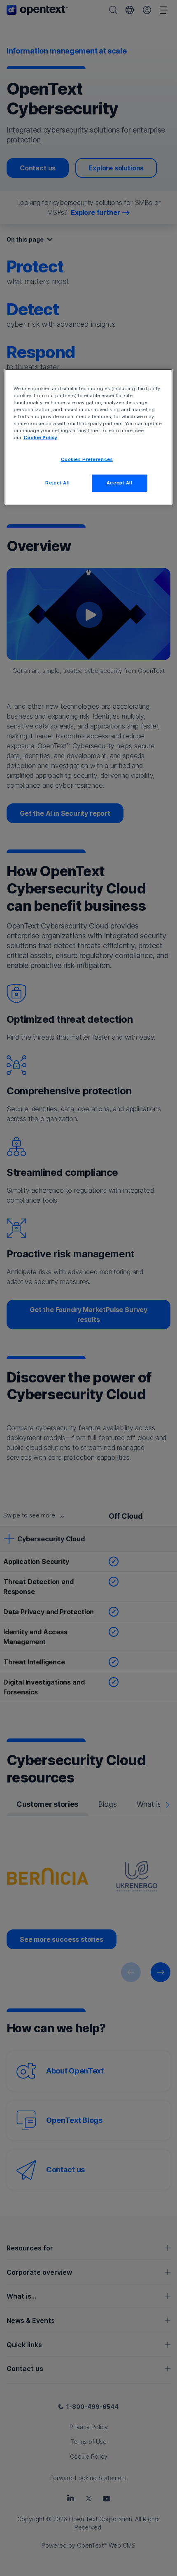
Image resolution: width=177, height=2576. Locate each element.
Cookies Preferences (87, 459)
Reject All (57, 483)
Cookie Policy (40, 437)
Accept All (120, 483)
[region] (89, 437)
